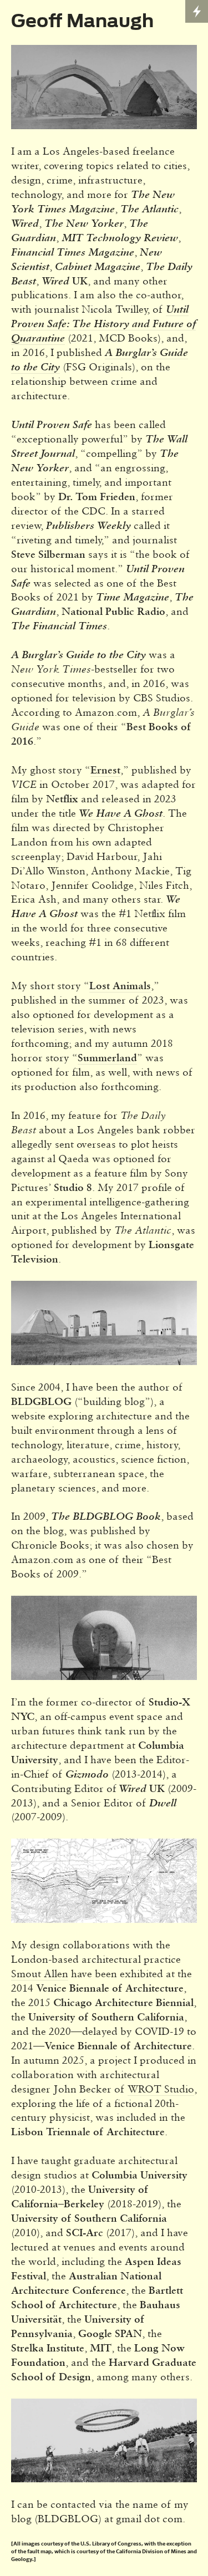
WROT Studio (161, 2089)
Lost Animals (120, 985)
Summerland (107, 1057)
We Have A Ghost (121, 813)
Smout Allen (40, 1973)
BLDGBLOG (41, 1401)
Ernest (105, 770)
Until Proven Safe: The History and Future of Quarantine (103, 324)
